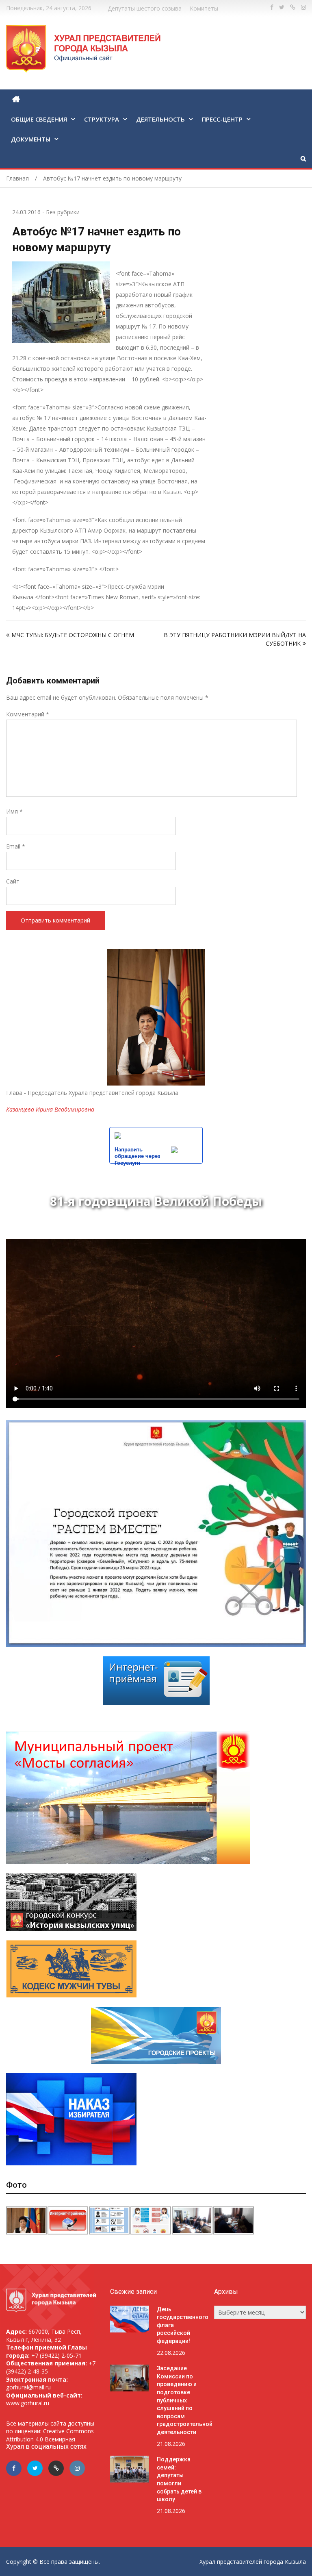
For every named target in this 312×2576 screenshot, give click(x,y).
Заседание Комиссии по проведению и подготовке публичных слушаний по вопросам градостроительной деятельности (185, 2400)
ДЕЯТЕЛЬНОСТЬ (160, 119)
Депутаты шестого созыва (145, 8)
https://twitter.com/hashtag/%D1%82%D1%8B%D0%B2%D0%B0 (282, 7)
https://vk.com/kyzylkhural (293, 7)
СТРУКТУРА (102, 119)
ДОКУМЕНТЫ (31, 139)
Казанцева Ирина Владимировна (50, 1109)
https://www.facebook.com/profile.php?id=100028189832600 (272, 7)
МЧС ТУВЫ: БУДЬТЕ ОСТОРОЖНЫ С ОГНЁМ (73, 635)
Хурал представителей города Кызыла (253, 2562)
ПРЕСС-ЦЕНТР (222, 119)
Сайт (13, 881)
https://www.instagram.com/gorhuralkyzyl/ (303, 7)
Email (16, 846)
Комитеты (204, 8)
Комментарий (28, 714)
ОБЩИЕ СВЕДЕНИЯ (39, 119)
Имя (14, 811)
